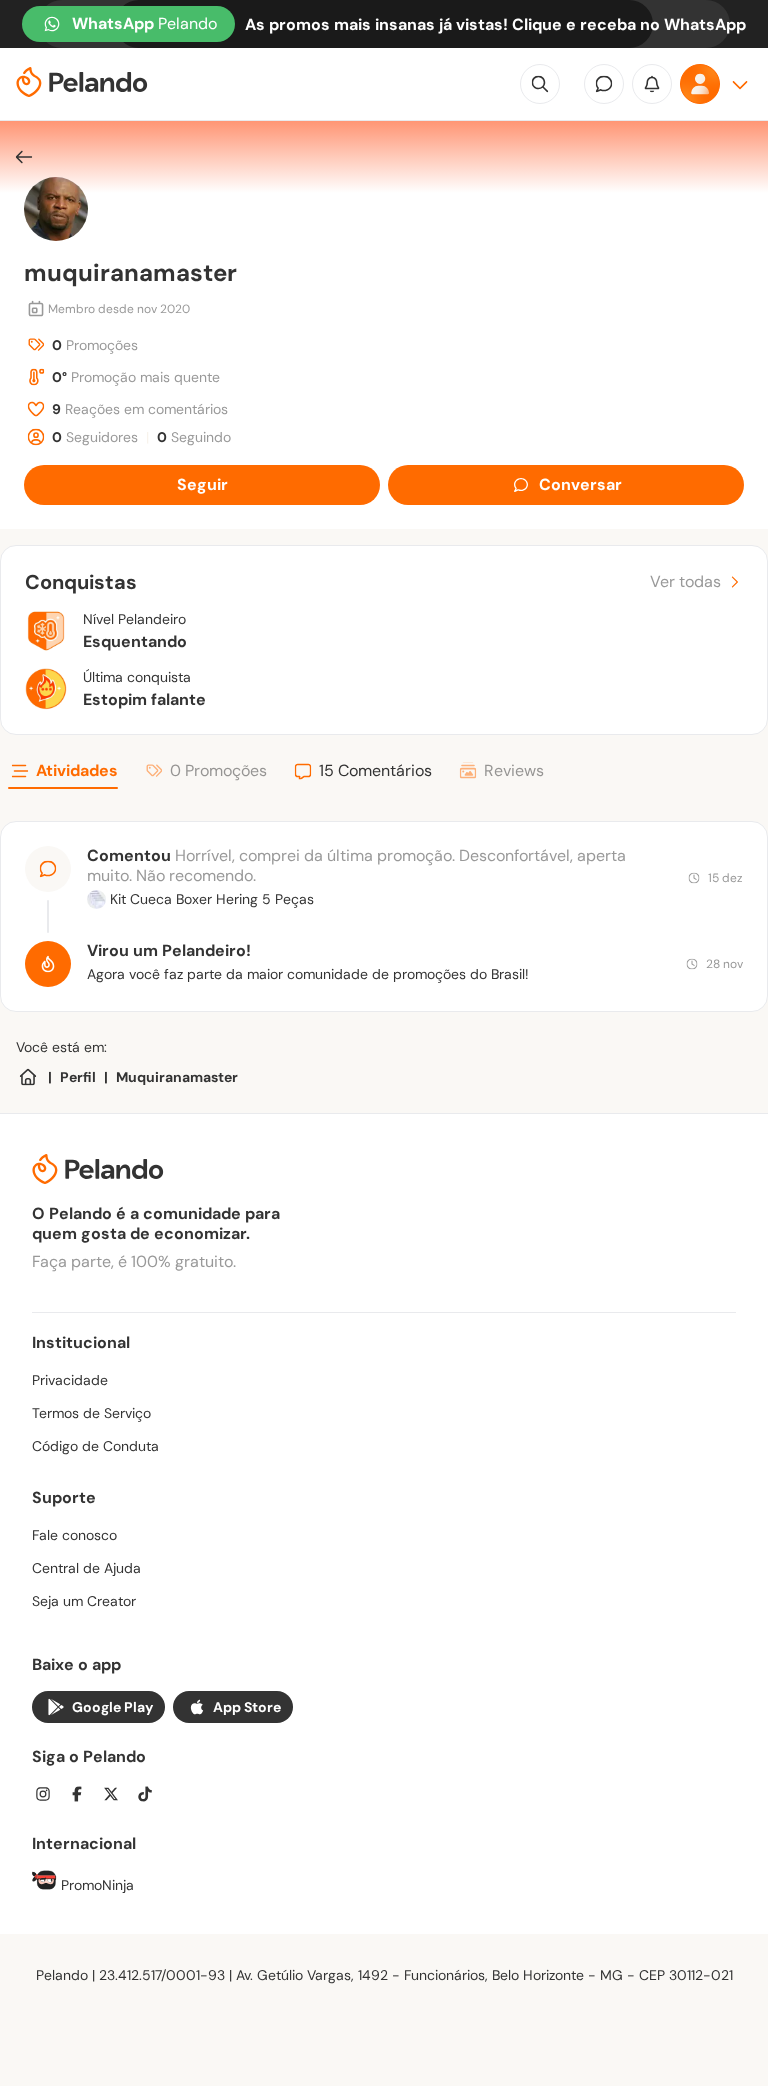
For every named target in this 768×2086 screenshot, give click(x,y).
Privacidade (70, 1380)
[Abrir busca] (540, 84)
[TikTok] (151, 1796)
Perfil (78, 1077)
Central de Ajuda (86, 1568)
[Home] (28, 1077)
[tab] (63, 774)
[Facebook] (83, 1796)
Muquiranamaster (177, 1077)
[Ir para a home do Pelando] (82, 84)
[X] (117, 1796)
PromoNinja (95, 1885)
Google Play (112, 1707)
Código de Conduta (95, 1446)
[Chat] (604, 84)
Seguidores (95, 437)
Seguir (202, 484)
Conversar (580, 484)
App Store (247, 1707)
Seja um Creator (84, 1601)
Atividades (77, 770)
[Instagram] (49, 1796)
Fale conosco (74, 1535)
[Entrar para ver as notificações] (652, 84)
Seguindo (194, 437)
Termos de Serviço (91, 1413)
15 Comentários (375, 770)
